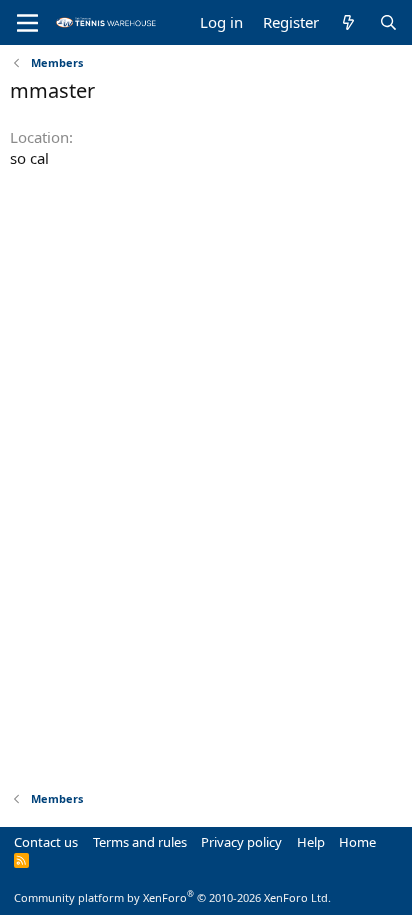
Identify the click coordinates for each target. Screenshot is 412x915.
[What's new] (348, 22)
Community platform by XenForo (172, 897)
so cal (29, 158)
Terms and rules (140, 842)
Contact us (46, 842)
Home (357, 842)
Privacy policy (241, 842)
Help (311, 842)
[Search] (388, 22)
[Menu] (27, 23)
